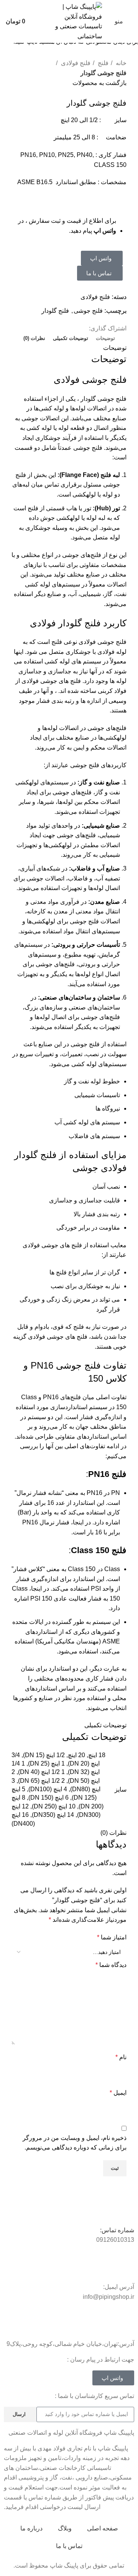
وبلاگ (65, 2528)
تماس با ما (69, 2546)
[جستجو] (38, 21)
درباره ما (31, 2528)
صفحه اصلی (103, 2528)
